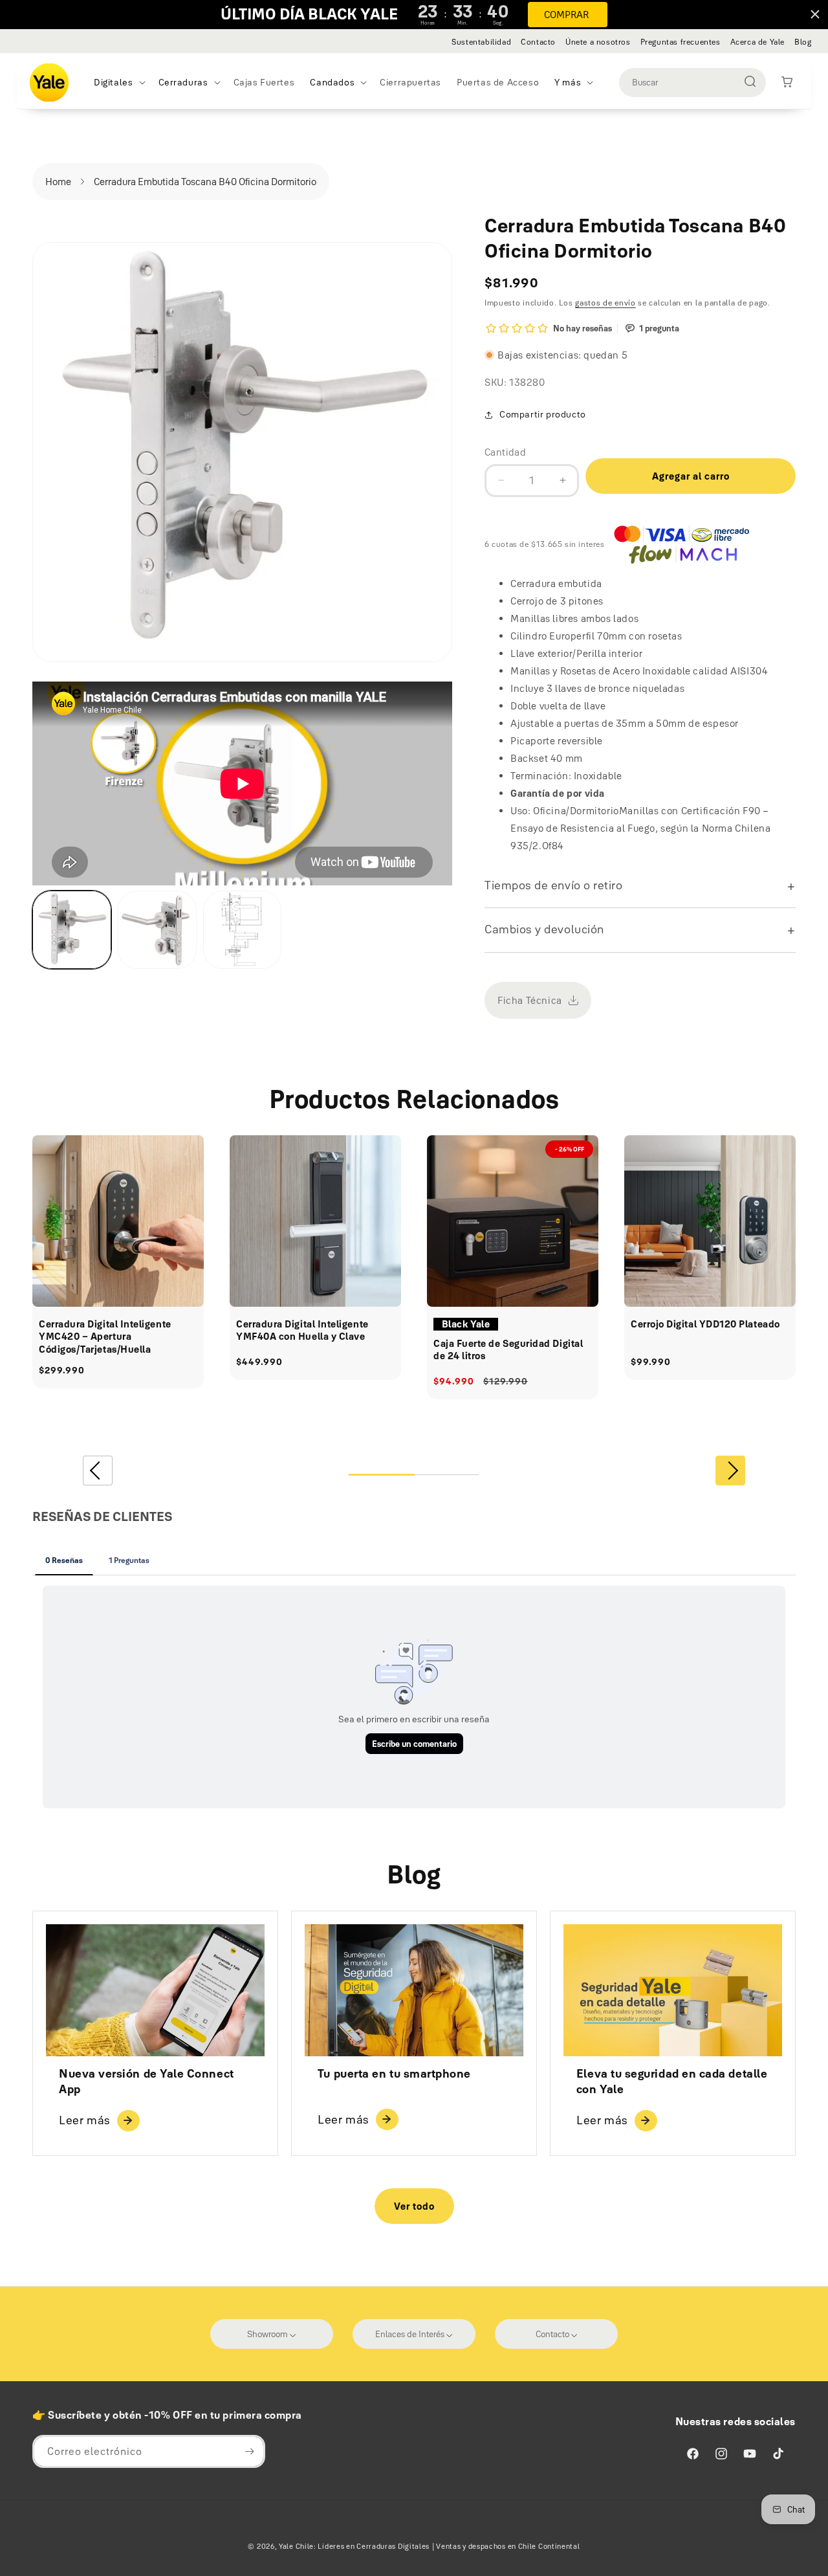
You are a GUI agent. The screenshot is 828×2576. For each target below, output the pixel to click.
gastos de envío (605, 303)
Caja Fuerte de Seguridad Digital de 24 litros (508, 1350)
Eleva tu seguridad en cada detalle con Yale (672, 2081)
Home (58, 182)
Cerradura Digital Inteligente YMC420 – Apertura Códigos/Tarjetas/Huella (105, 1337)
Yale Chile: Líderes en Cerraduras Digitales (354, 2546)
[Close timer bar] (815, 14)
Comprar (566, 15)
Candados (332, 82)
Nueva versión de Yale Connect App (147, 2081)
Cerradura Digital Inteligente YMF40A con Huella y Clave (302, 1330)
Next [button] (730, 1471)
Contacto (538, 42)
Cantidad (505, 452)
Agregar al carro (691, 476)
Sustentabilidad (481, 42)
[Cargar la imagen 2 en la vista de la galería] (157, 930)
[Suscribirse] (249, 2451)
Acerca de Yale (757, 42)
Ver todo (414, 2206)
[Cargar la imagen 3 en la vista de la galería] (243, 930)
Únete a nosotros (598, 42)
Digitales (113, 82)
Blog (803, 42)
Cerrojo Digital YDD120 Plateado (705, 1324)
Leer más (85, 2120)
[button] (118, 82)
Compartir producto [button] (543, 414)
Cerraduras (183, 82)
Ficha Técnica (530, 1000)
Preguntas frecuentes (681, 42)
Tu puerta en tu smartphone (394, 2074)
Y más (568, 82)
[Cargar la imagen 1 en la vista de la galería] (72, 930)
